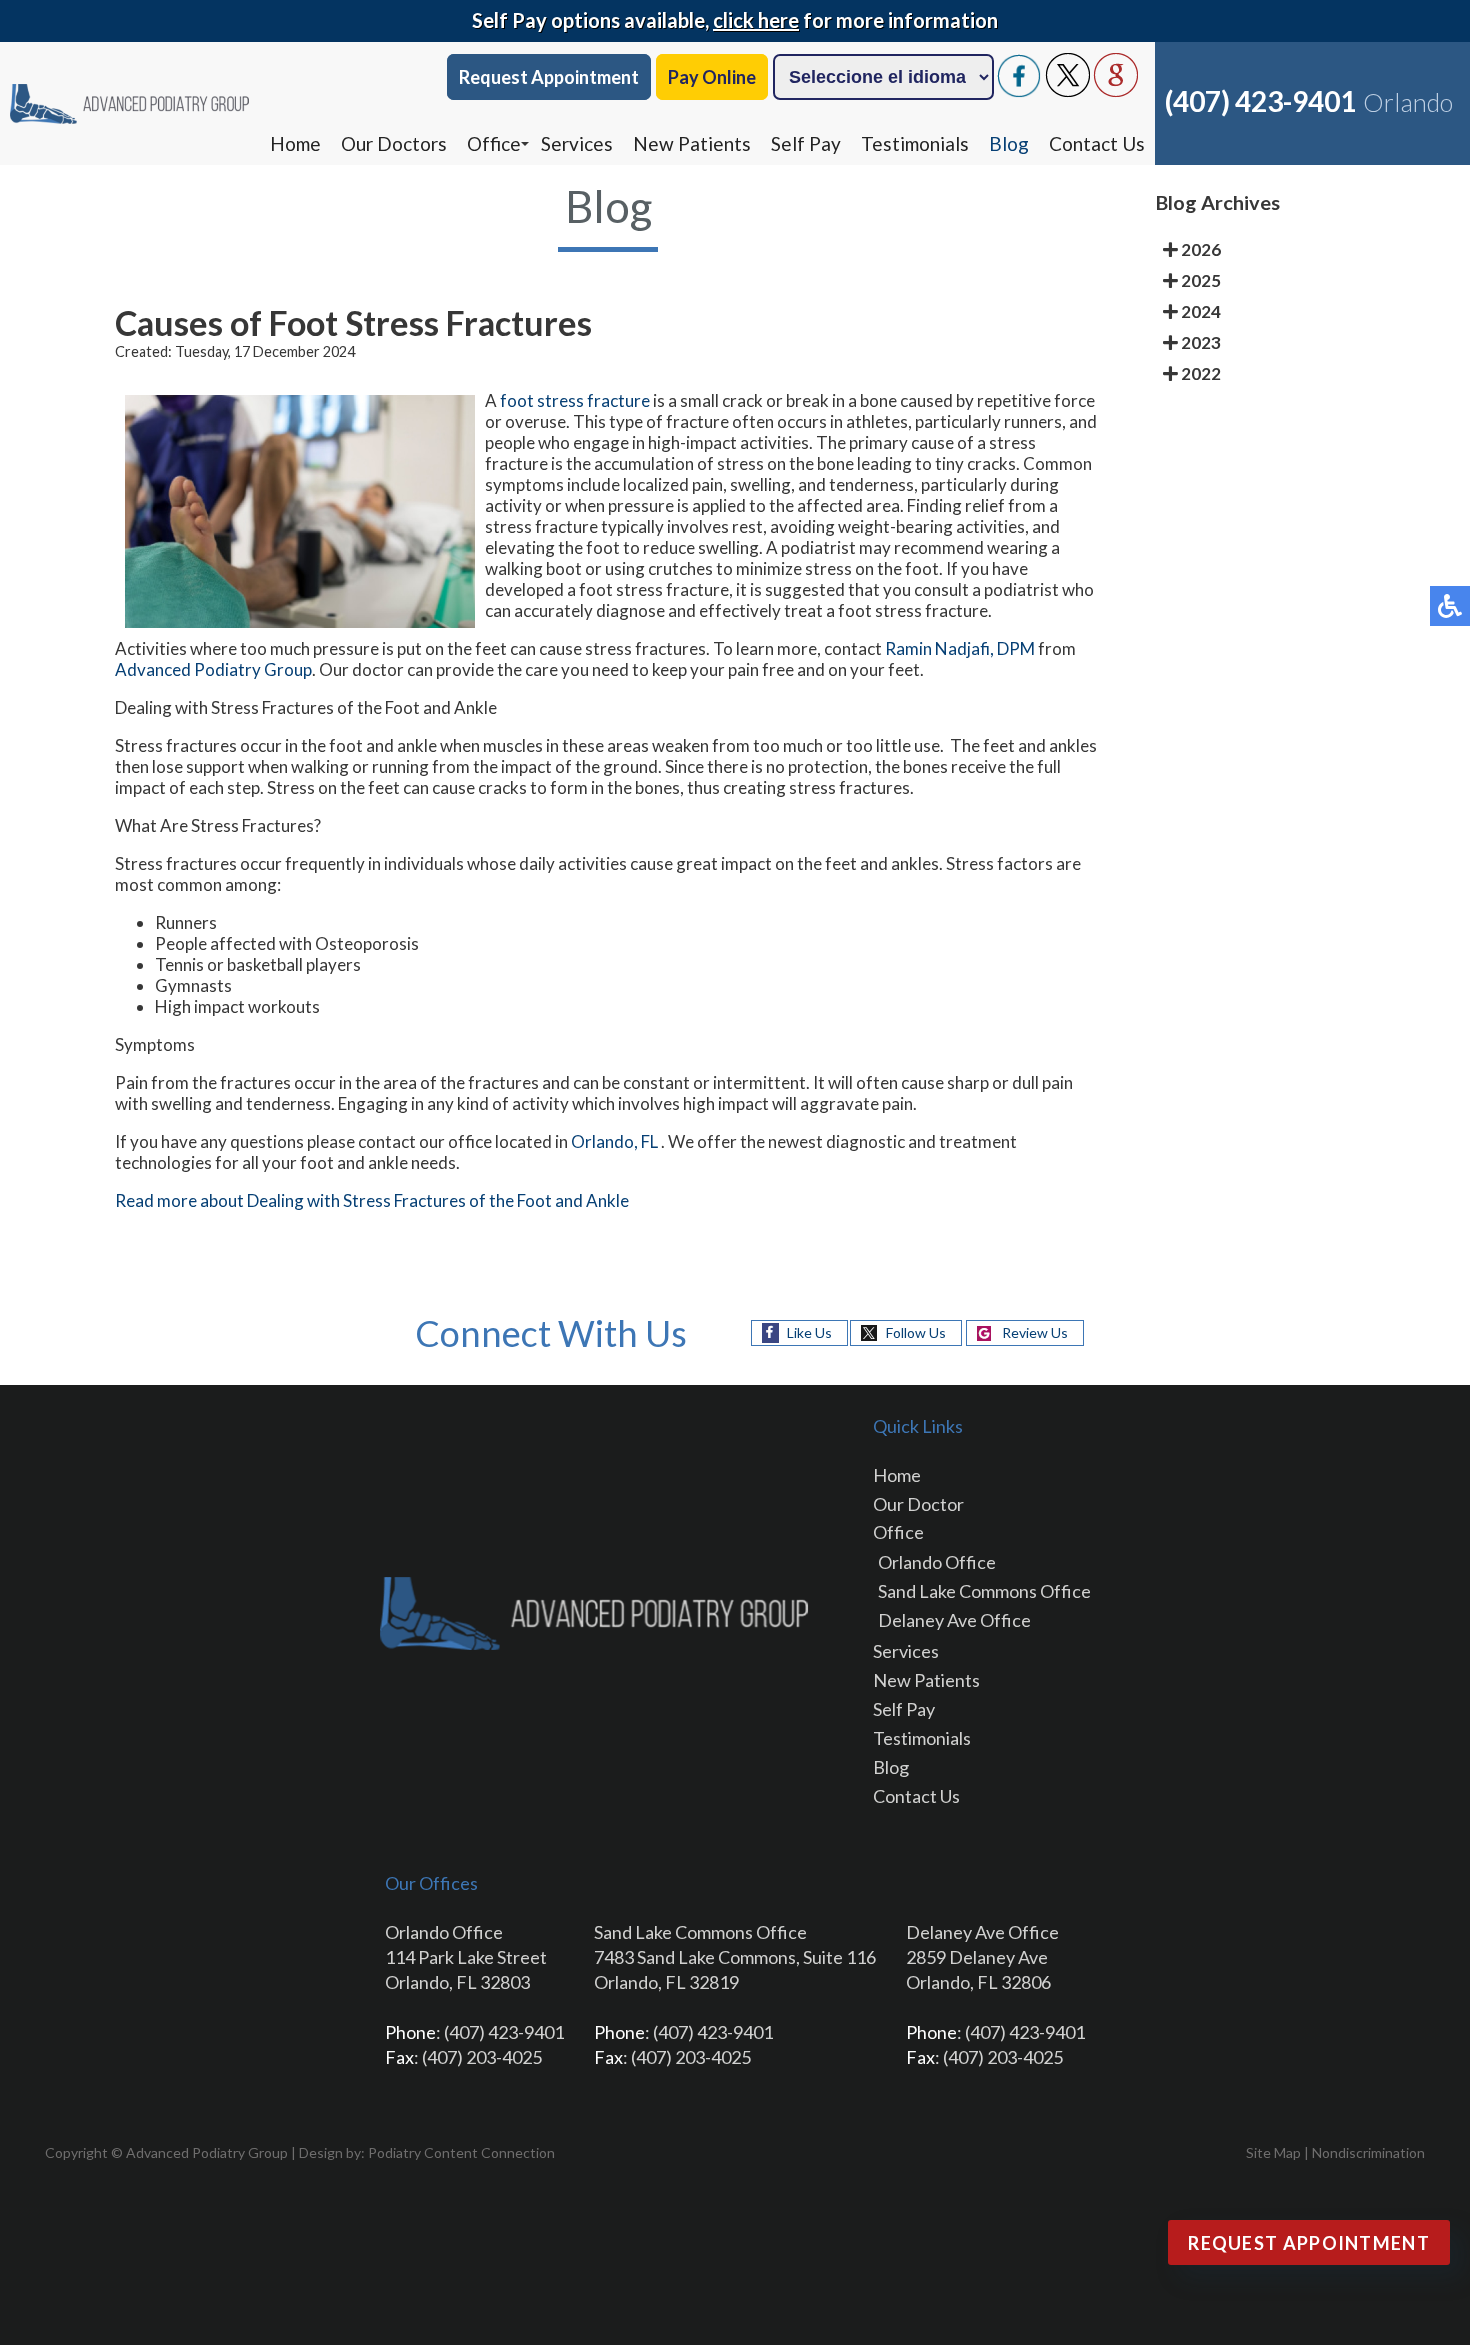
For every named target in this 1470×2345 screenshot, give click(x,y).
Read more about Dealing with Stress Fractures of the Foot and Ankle (372, 1200)
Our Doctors (394, 143)
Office (494, 143)
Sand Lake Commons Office (984, 1591)
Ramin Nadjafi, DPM (960, 648)
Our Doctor (918, 1504)
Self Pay (806, 143)
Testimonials (915, 143)
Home (295, 143)
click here (756, 20)
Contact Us (1097, 143)
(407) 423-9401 (1260, 101)
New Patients (692, 143)
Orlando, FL (614, 1141)
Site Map (1273, 2152)
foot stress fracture (576, 400)
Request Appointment (549, 77)
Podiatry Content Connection (461, 2152)
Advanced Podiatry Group (213, 669)
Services (577, 143)
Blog (1009, 143)
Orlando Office (937, 1562)
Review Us (1035, 1332)
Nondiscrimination (1368, 2152)
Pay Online (712, 77)
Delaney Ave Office (954, 1620)
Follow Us (916, 1332)
